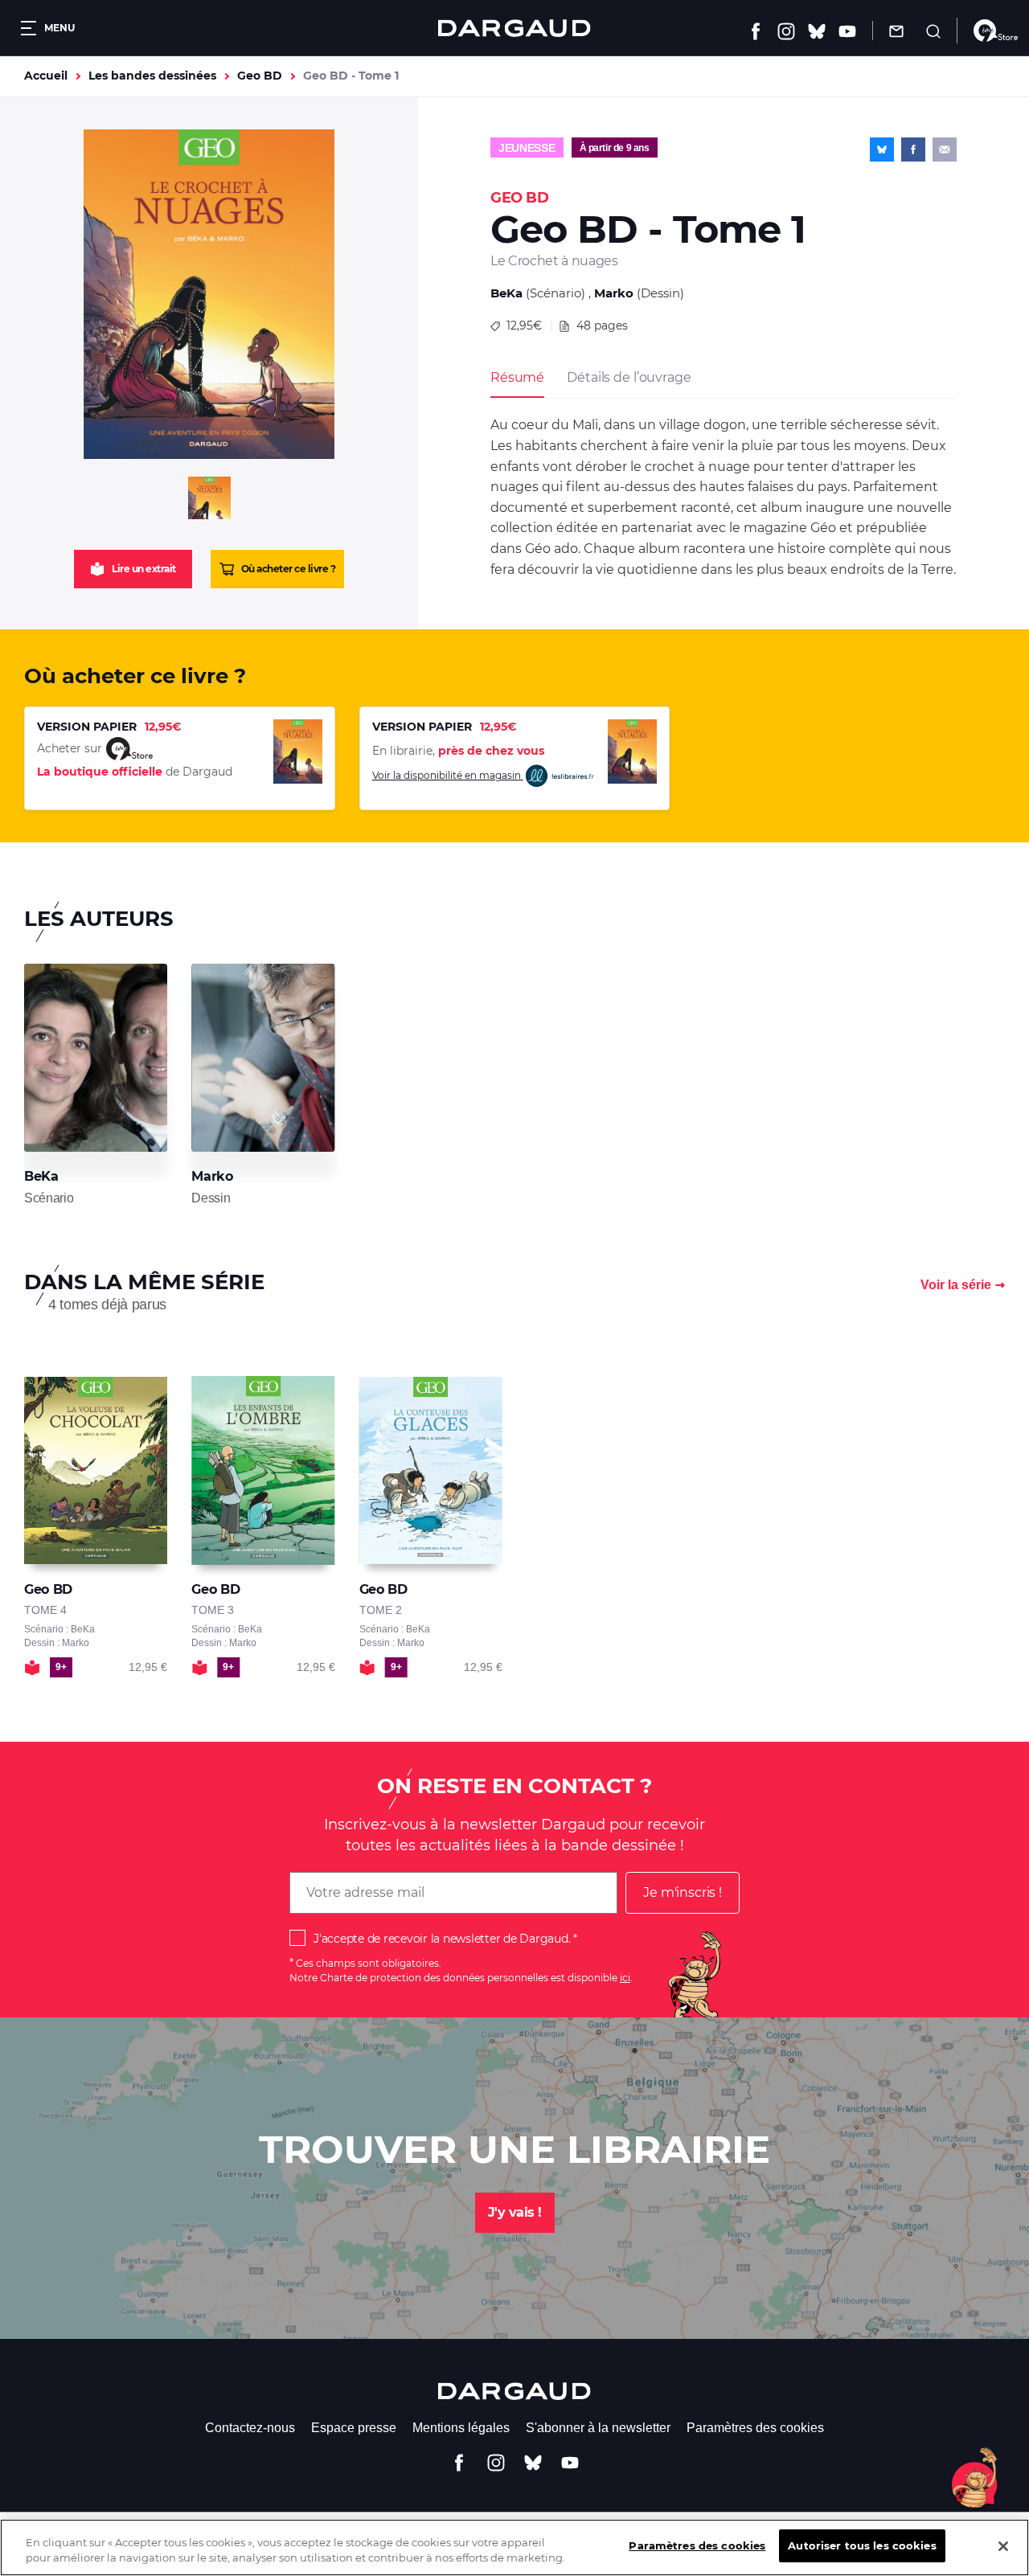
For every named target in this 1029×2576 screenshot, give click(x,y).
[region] (514, 2547)
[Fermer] (1003, 2546)
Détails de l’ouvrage (629, 377)
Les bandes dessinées (152, 76)
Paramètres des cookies (755, 2428)
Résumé (517, 377)
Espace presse (354, 2428)
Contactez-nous (250, 2428)
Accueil (46, 76)
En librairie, (458, 751)
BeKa (506, 293)
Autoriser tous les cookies (862, 2545)
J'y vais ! (515, 2212)
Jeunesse (527, 148)
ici (625, 1978)
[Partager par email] (945, 149)
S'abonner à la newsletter (598, 2428)
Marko (614, 293)
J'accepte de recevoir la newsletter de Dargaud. (442, 1939)
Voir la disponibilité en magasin (448, 775)
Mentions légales (461, 2428)
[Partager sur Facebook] (913, 149)
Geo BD (260, 76)
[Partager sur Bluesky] (882, 149)
